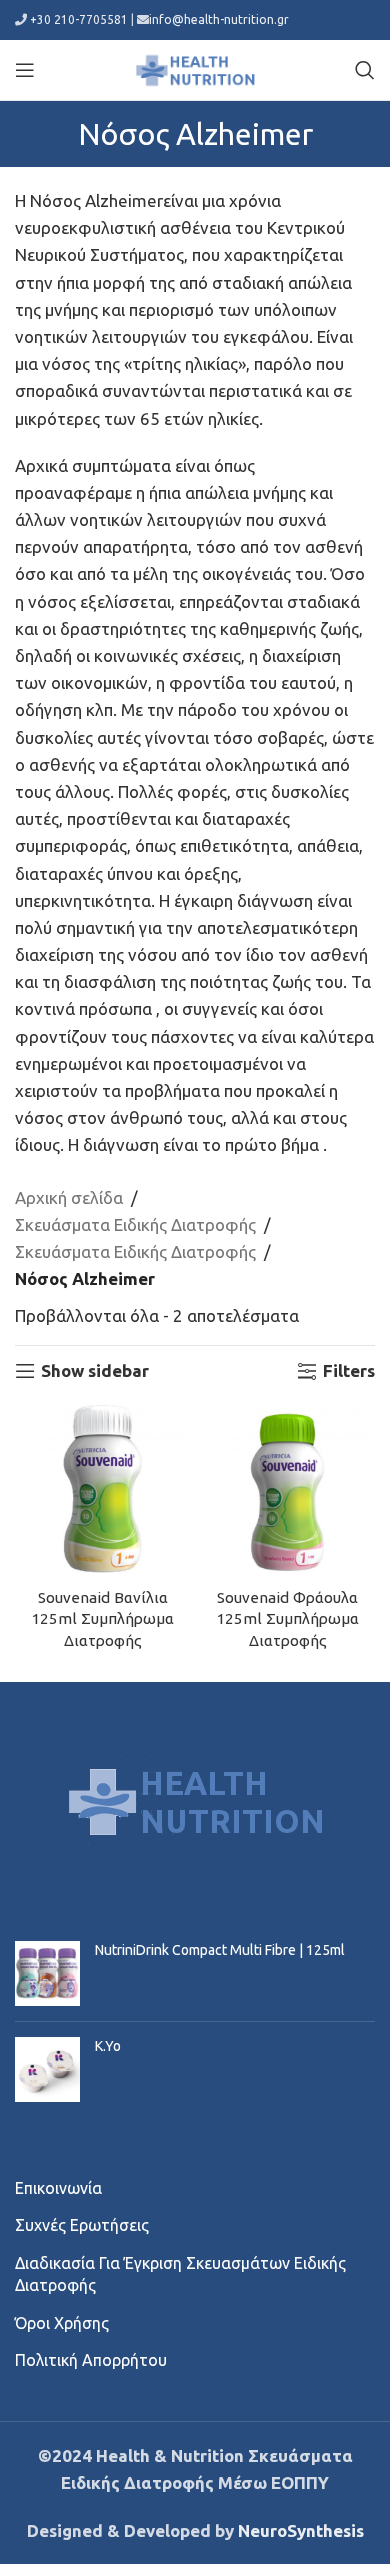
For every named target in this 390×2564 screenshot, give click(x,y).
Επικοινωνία (58, 2188)
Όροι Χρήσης (62, 2323)
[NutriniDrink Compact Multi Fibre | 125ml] (47, 1973)
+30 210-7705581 (79, 19)
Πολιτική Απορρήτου (91, 2360)
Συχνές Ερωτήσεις (82, 2225)
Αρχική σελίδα (69, 1197)
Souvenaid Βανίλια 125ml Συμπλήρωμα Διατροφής (102, 1619)
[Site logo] (195, 67)
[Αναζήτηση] (365, 70)
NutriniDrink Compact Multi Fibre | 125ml (220, 1950)
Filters (349, 1370)
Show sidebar (95, 1370)
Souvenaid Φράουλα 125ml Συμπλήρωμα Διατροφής (287, 1619)
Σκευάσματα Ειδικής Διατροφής (135, 1224)
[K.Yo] (47, 2069)
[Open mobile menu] (25, 70)
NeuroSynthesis (301, 2530)
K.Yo (108, 2046)
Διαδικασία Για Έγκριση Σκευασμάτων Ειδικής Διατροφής (180, 2274)
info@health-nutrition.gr (219, 19)
